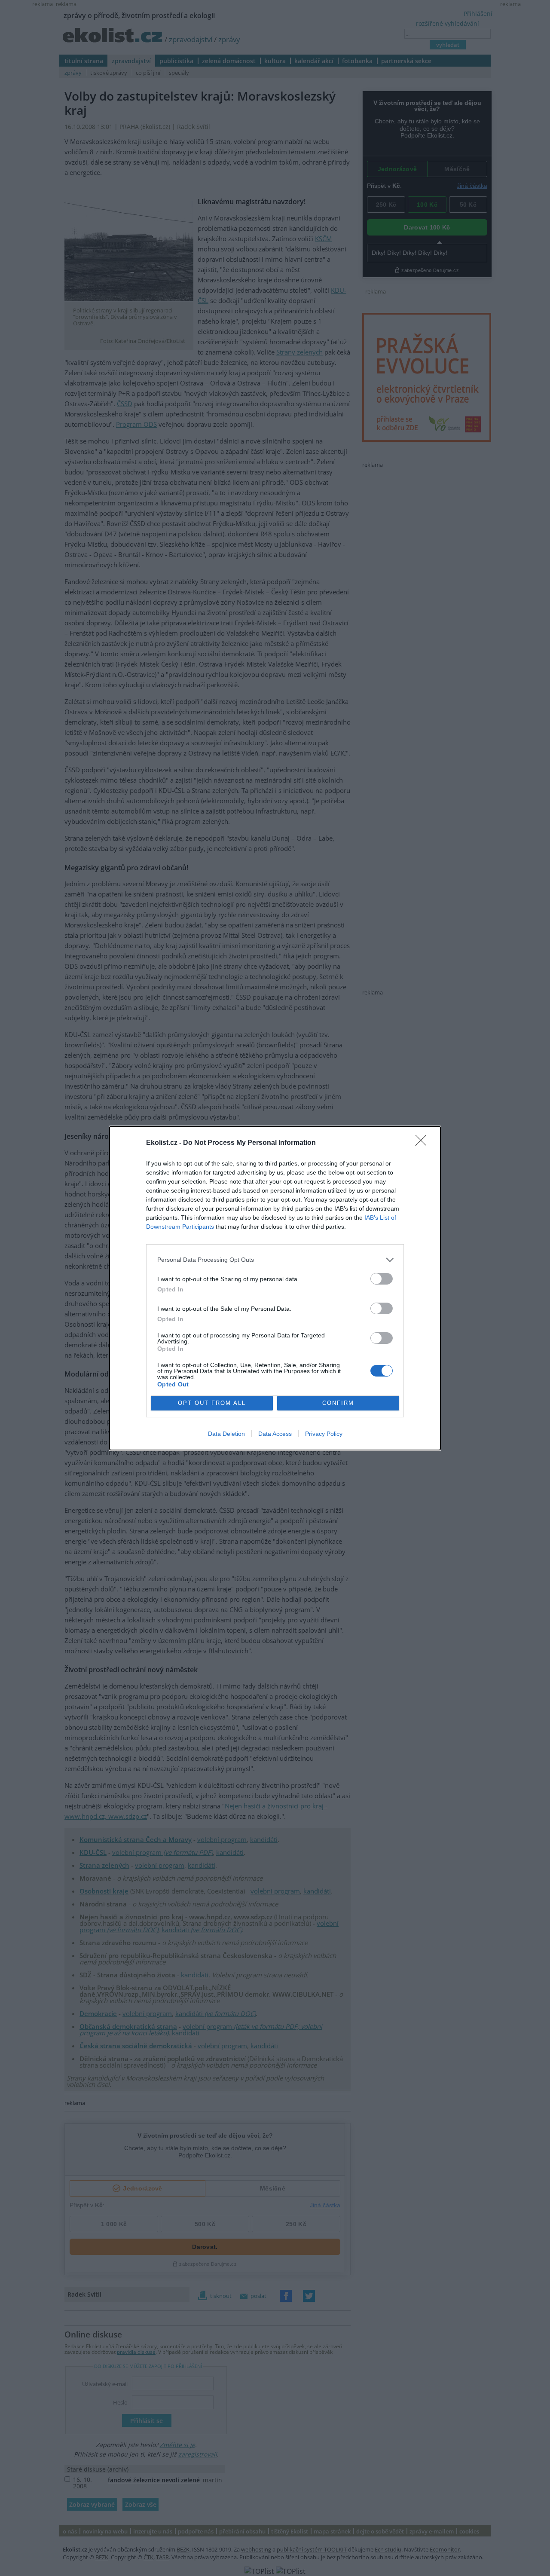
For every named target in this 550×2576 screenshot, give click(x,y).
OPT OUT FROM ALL (212, 1403)
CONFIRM (338, 1403)
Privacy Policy (324, 1434)
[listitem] (275, 1260)
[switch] (382, 1279)
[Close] (424, 1143)
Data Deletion (226, 1434)
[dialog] (275, 1288)
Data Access (275, 1434)
